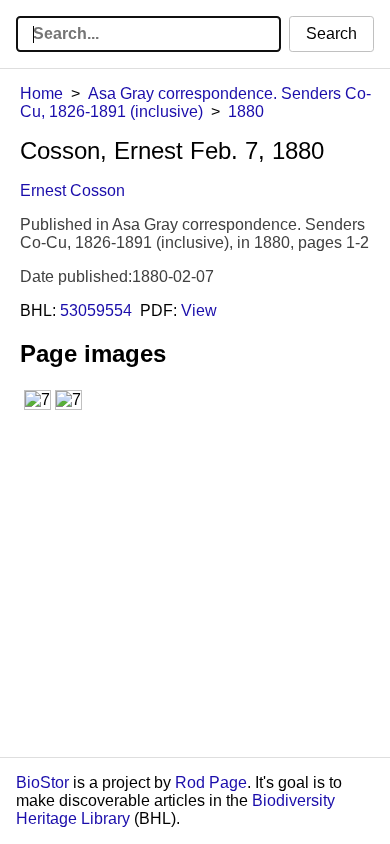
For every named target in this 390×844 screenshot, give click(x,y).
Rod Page (211, 782)
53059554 (96, 310)
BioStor (42, 782)
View (199, 310)
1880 (246, 111)
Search (331, 33)
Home (41, 93)
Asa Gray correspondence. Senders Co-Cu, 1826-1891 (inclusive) (195, 102)
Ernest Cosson (72, 190)
